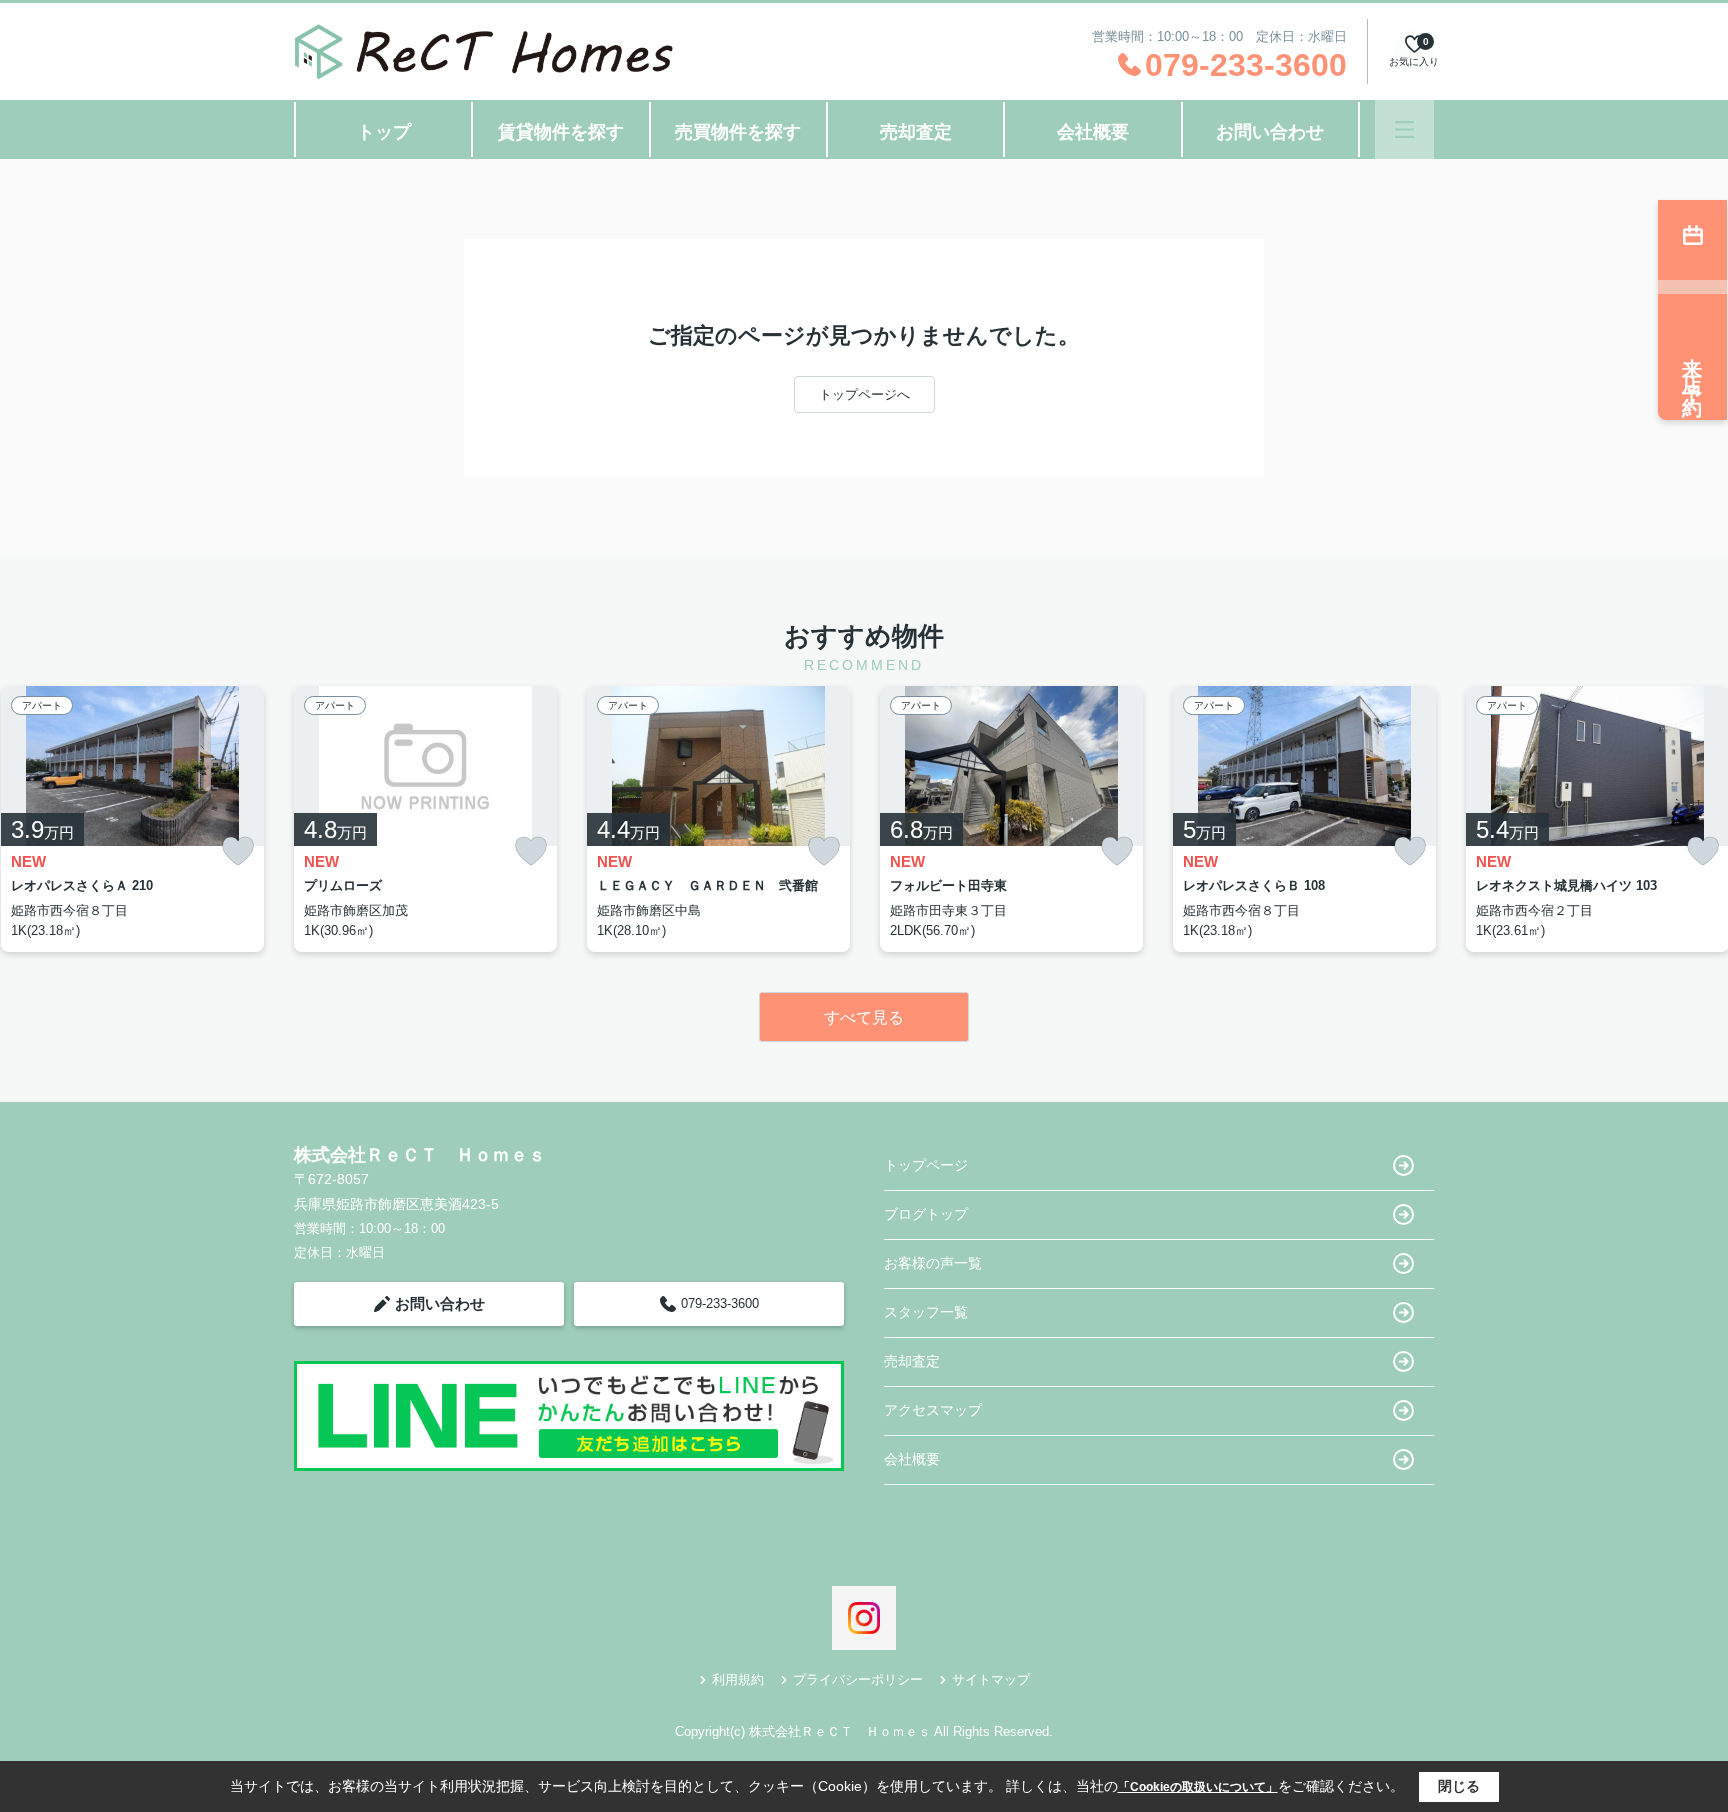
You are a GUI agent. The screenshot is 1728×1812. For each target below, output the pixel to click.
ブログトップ (926, 1214)
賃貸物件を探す (561, 132)
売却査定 (916, 132)
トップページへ (864, 394)
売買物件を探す (738, 132)
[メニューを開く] (1404, 129)
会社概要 (1093, 132)
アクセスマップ (933, 1410)
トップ (384, 132)
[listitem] (425, 819)
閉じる (1459, 1786)
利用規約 (738, 1679)
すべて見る (864, 1017)
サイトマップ (991, 1679)
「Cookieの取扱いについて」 (1198, 1787)
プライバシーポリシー (858, 1679)
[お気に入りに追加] (238, 851)
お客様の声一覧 (933, 1263)
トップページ (926, 1165)
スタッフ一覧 (926, 1312)
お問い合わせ (1270, 132)
